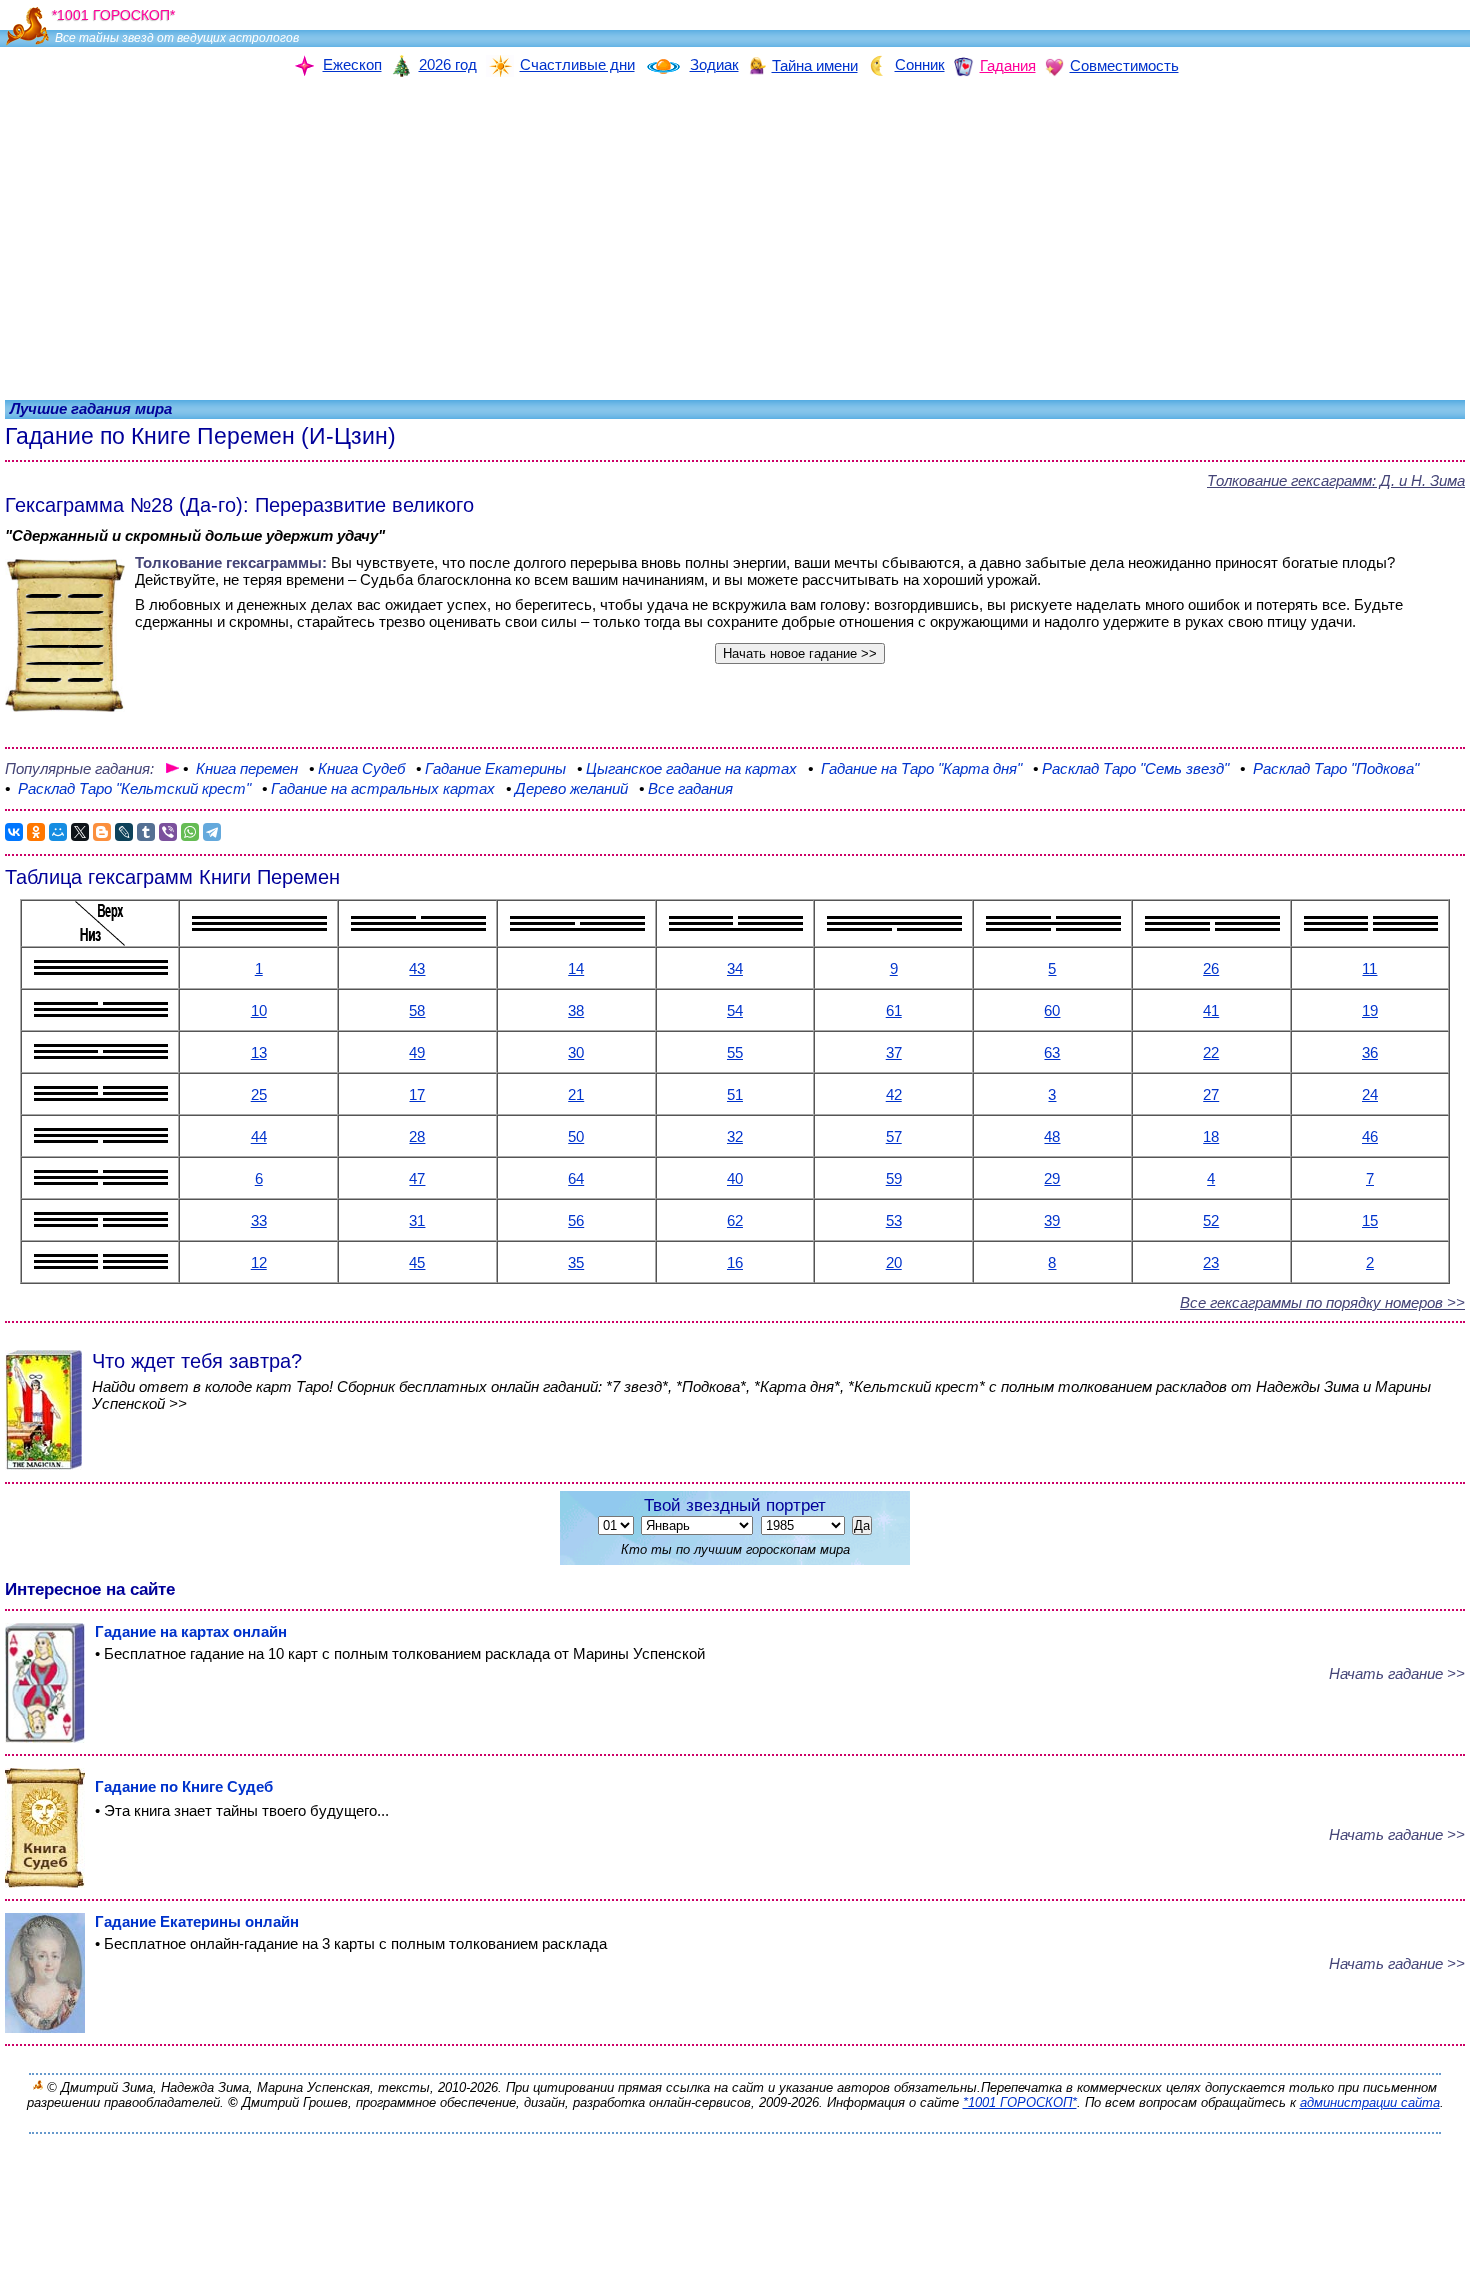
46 (1370, 1136)
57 (894, 1136)
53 (894, 1220)
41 (1211, 1010)
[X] (80, 832)
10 (259, 1010)
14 (576, 968)
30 (576, 1052)
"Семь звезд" (1131, 768)
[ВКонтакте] (14, 832)
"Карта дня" (917, 768)
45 (417, 1262)
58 (417, 1010)
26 (1211, 968)
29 (1052, 1178)
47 (417, 1178)
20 (894, 1262)
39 (1052, 1220)
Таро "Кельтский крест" (130, 788)
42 (894, 1094)
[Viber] (168, 832)
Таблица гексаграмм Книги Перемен (172, 877)
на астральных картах (378, 788)
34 (735, 968)
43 (417, 968)
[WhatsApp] (190, 832)
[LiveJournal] (124, 832)
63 (1052, 1052)
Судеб (357, 768)
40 (735, 1178)
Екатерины (491, 768)
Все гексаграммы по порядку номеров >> (1322, 1302)
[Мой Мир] (58, 832)
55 (735, 1052)
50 (576, 1136)
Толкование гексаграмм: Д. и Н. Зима (1336, 480)
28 (417, 1136)
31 (417, 1220)
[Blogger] (102, 832)
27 (1211, 1094)
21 (576, 1094)
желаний (567, 788)
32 (735, 1136)
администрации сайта (1370, 2102)
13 (259, 1052)
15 (1370, 1220)
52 (1211, 1220)
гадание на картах (689, 768)
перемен (242, 768)
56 (576, 1220)
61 (894, 1010)
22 (1211, 1052)
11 (1369, 968)
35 (576, 1262)
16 (735, 1262)
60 (1052, 1010)
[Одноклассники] (36, 832)
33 (259, 1220)
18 (1211, 1136)
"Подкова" (1329, 768)
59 (894, 1178)
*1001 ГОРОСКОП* (1020, 2102)
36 (1370, 1052)
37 (894, 1052)
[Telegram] (212, 832)
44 (259, 1136)
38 (576, 1010)
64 (576, 1178)
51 (735, 1094)
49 (417, 1052)
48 (1052, 1136)
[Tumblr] (146, 832)
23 (1211, 1262)
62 (735, 1220)
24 (1370, 1094)
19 (1370, 1010)
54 (735, 1010)
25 (259, 1094)
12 (259, 1262)
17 (417, 1094)
